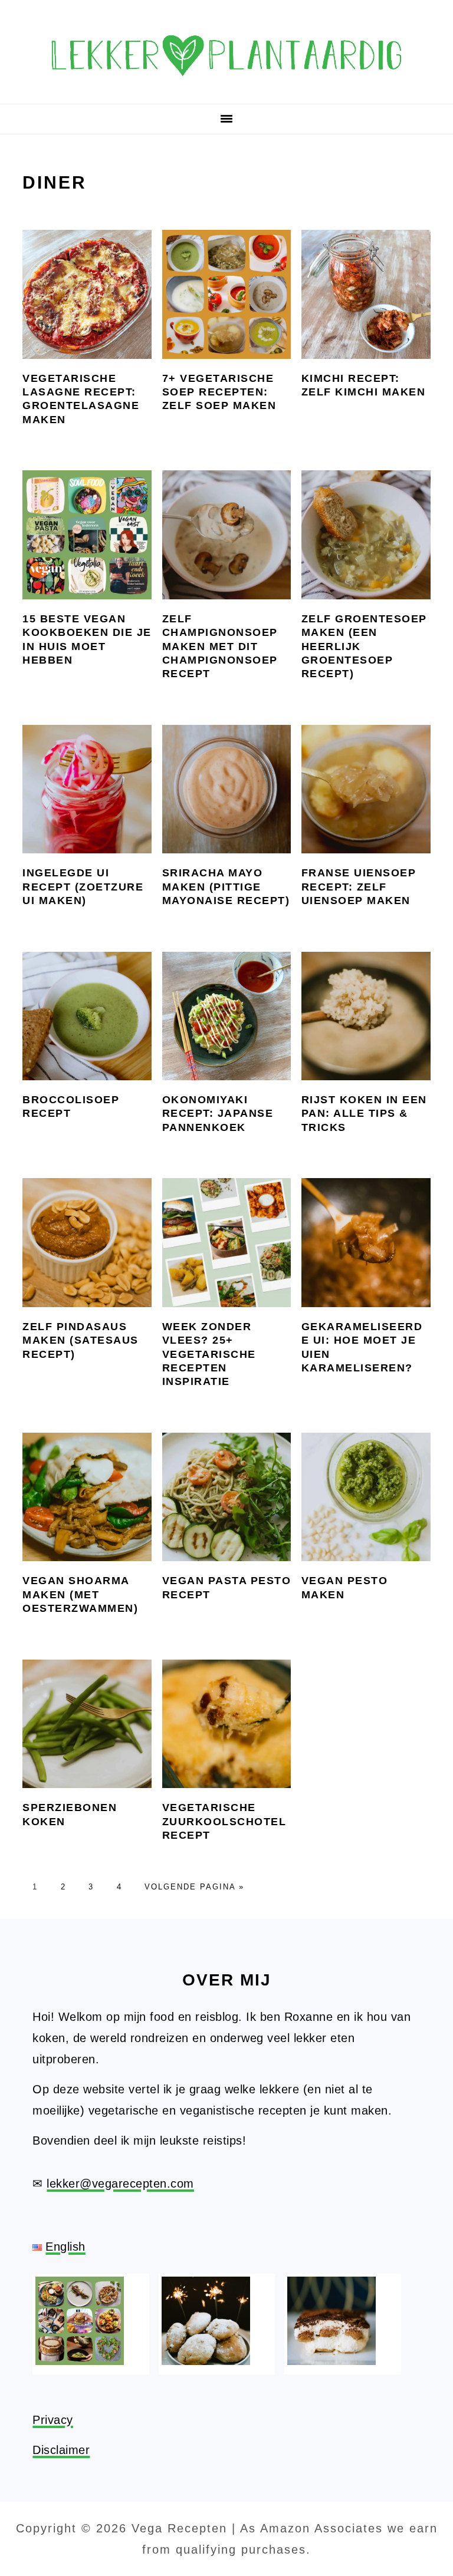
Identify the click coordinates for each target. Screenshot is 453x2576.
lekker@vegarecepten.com (120, 2184)
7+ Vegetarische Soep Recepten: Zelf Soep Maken (219, 392)
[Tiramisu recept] (331, 2361)
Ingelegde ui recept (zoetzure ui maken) (83, 887)
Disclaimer (61, 2450)
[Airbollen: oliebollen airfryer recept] (206, 2361)
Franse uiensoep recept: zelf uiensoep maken (359, 887)
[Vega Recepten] (226, 87)
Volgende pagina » (194, 1887)
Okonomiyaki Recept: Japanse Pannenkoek (218, 1114)
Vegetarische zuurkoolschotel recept (224, 1821)
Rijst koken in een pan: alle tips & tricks (364, 1114)
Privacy (53, 2420)
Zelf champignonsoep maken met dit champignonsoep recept (220, 647)
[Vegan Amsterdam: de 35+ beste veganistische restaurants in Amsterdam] (80, 2361)
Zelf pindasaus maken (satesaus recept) (81, 1340)
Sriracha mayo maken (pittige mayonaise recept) (226, 887)
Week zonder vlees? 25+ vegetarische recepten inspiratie (209, 1354)
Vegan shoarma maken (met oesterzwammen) (80, 1594)
